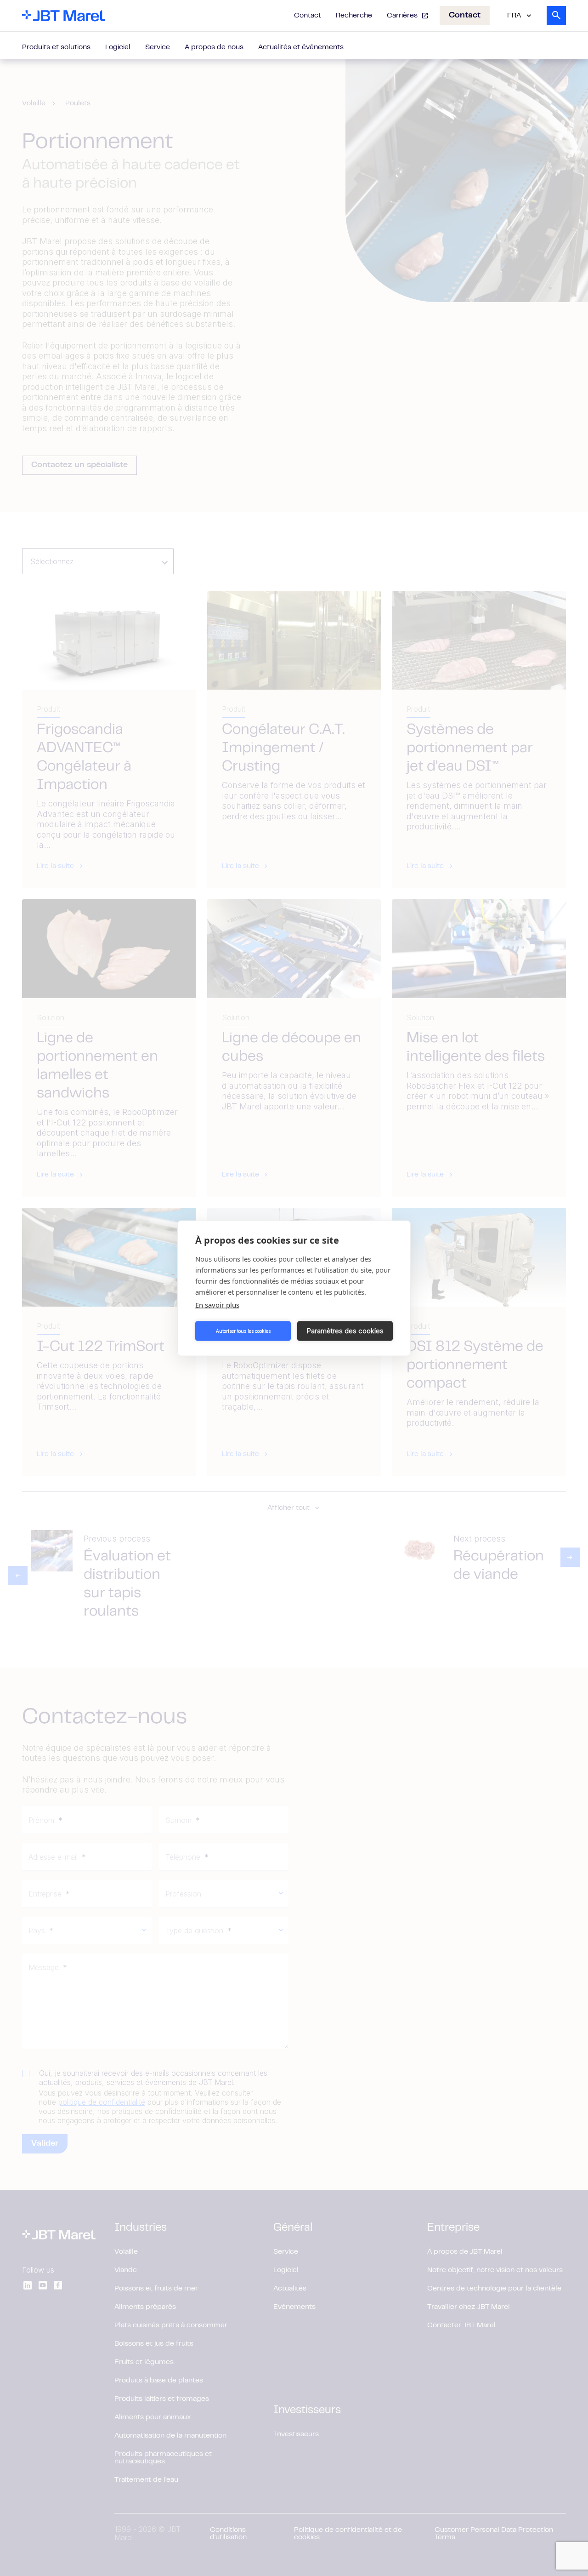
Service (158, 47)
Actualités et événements (301, 47)
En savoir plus (217, 1304)
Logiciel (118, 47)
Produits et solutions (56, 47)
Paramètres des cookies (345, 1331)
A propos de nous (214, 47)
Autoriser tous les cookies (243, 1331)
